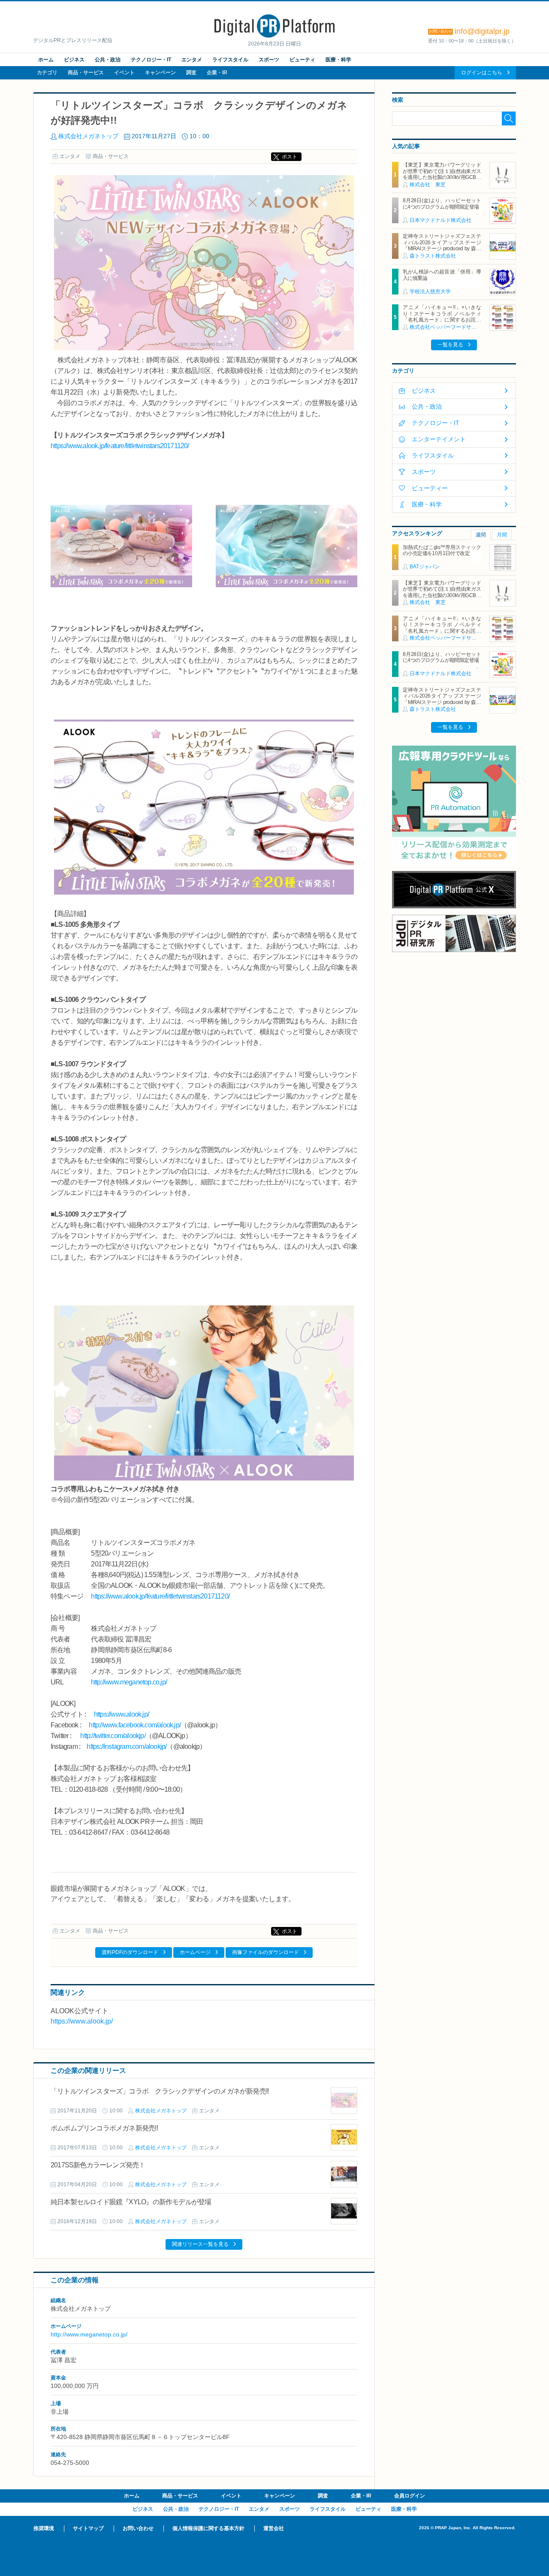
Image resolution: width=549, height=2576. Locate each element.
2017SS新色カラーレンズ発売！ (98, 2165)
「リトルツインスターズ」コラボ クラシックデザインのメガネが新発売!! (160, 2091)
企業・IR (217, 73)
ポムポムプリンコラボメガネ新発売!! (104, 2128)
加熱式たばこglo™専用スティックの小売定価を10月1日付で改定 (442, 550)
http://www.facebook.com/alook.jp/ (135, 1725)
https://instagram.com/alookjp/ (127, 1746)
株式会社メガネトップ (88, 136)
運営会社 (274, 2528)
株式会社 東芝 (428, 185)
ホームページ (195, 1952)
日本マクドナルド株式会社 (440, 220)
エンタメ (192, 60)
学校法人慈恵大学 (430, 291)
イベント (124, 73)
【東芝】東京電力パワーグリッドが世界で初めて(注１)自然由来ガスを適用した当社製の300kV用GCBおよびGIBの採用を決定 (442, 174)
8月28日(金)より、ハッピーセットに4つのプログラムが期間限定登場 (442, 203)
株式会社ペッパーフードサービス (448, 327)
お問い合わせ (138, 2528)
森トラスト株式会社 (433, 256)
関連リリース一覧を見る (200, 2244)
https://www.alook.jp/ (121, 1714)
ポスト (290, 157)
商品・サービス (86, 73)
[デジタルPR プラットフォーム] (274, 36)
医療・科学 (338, 60)
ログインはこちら (482, 73)
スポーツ (269, 60)
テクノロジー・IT (151, 60)
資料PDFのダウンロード (130, 1952)
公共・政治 (108, 60)
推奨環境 (44, 2528)
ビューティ (302, 60)
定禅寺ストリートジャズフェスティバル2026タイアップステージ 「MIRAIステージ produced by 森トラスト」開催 (444, 245)
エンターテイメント (439, 439)
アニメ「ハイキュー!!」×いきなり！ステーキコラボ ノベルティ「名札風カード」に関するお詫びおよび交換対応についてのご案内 (442, 317)
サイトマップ (88, 2528)
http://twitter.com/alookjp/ (113, 1736)
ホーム (46, 60)
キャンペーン (160, 73)
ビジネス (74, 60)
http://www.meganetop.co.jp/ (129, 1682)
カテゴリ (47, 73)
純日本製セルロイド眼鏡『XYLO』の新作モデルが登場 (131, 2202)
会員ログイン (410, 2496)
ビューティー (430, 488)
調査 (191, 73)
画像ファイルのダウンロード (265, 1952)
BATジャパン (425, 567)
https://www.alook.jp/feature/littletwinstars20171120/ (120, 446)
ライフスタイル (230, 60)
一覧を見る (450, 345)
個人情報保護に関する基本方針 (208, 2528)
